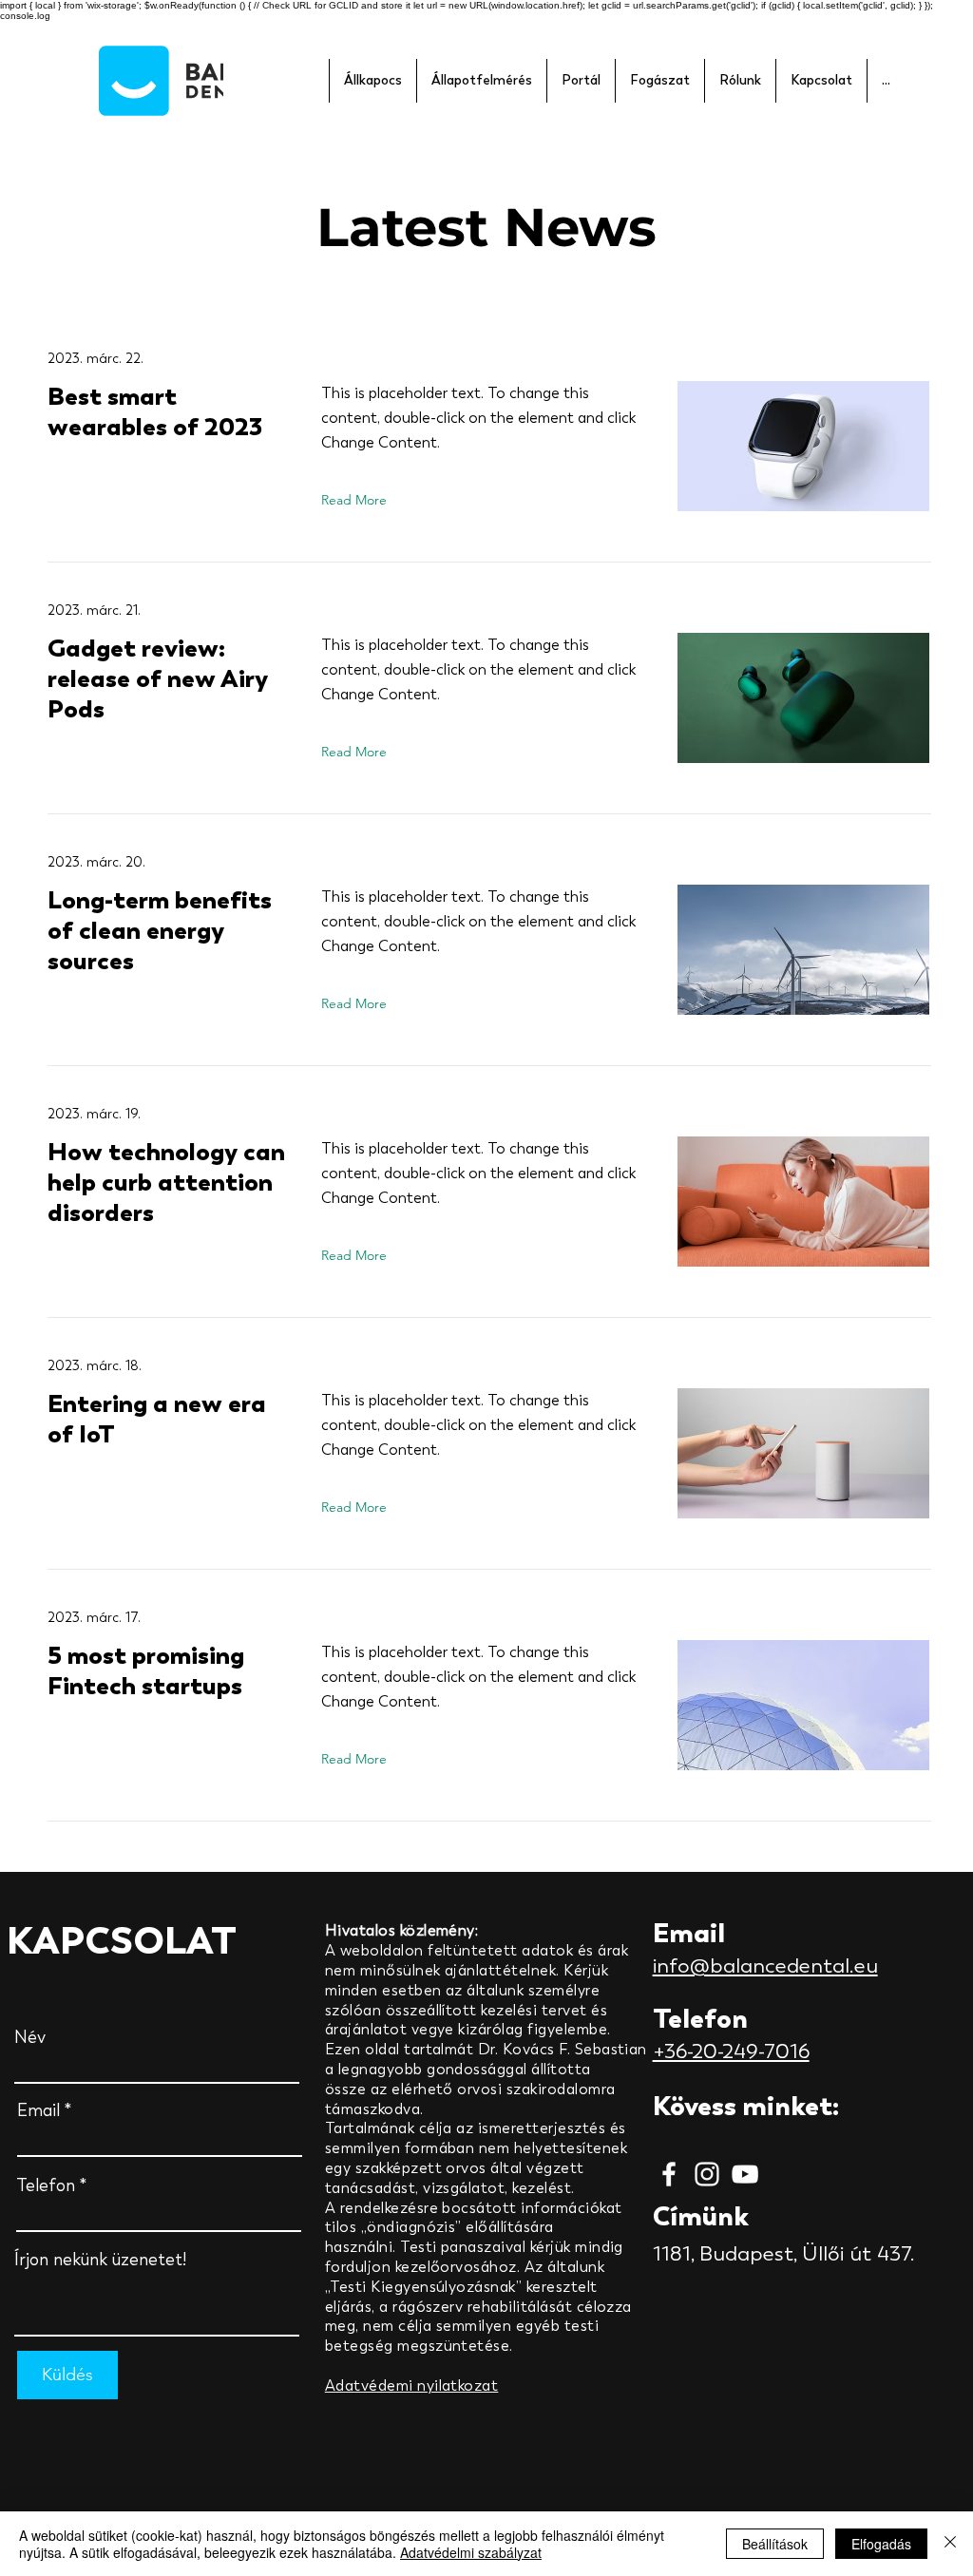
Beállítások (775, 2544)
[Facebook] (669, 2174)
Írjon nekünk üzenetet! (100, 2260)
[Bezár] (950, 2544)
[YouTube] (745, 2174)
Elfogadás (881, 2544)
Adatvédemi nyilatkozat (412, 2385)
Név (30, 2037)
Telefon (46, 2185)
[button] (372, 81)
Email (38, 2110)
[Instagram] (707, 2174)
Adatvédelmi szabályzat (471, 2552)
